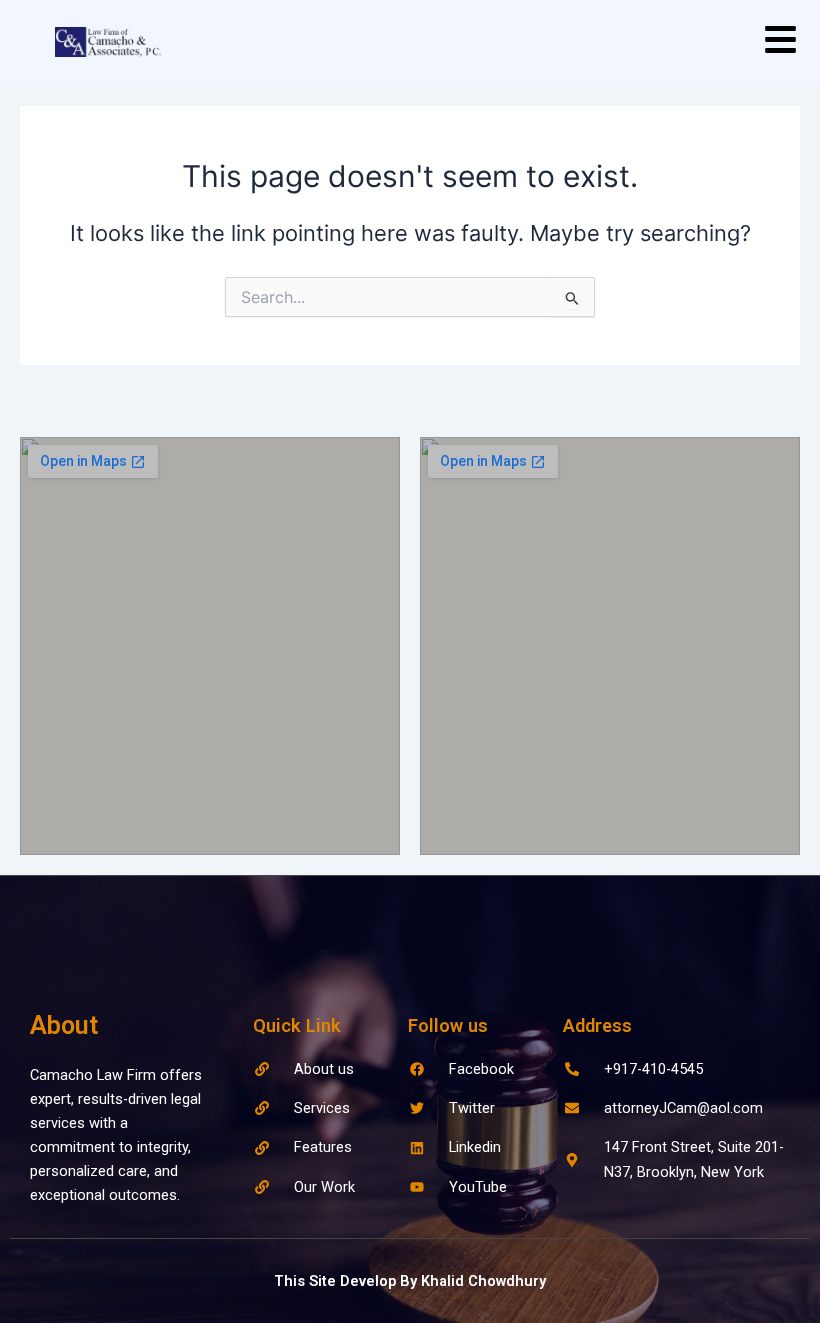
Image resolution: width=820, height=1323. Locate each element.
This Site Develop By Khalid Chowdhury (410, 1281)
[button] (781, 42)
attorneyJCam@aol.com (683, 1108)
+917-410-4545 (653, 1069)
